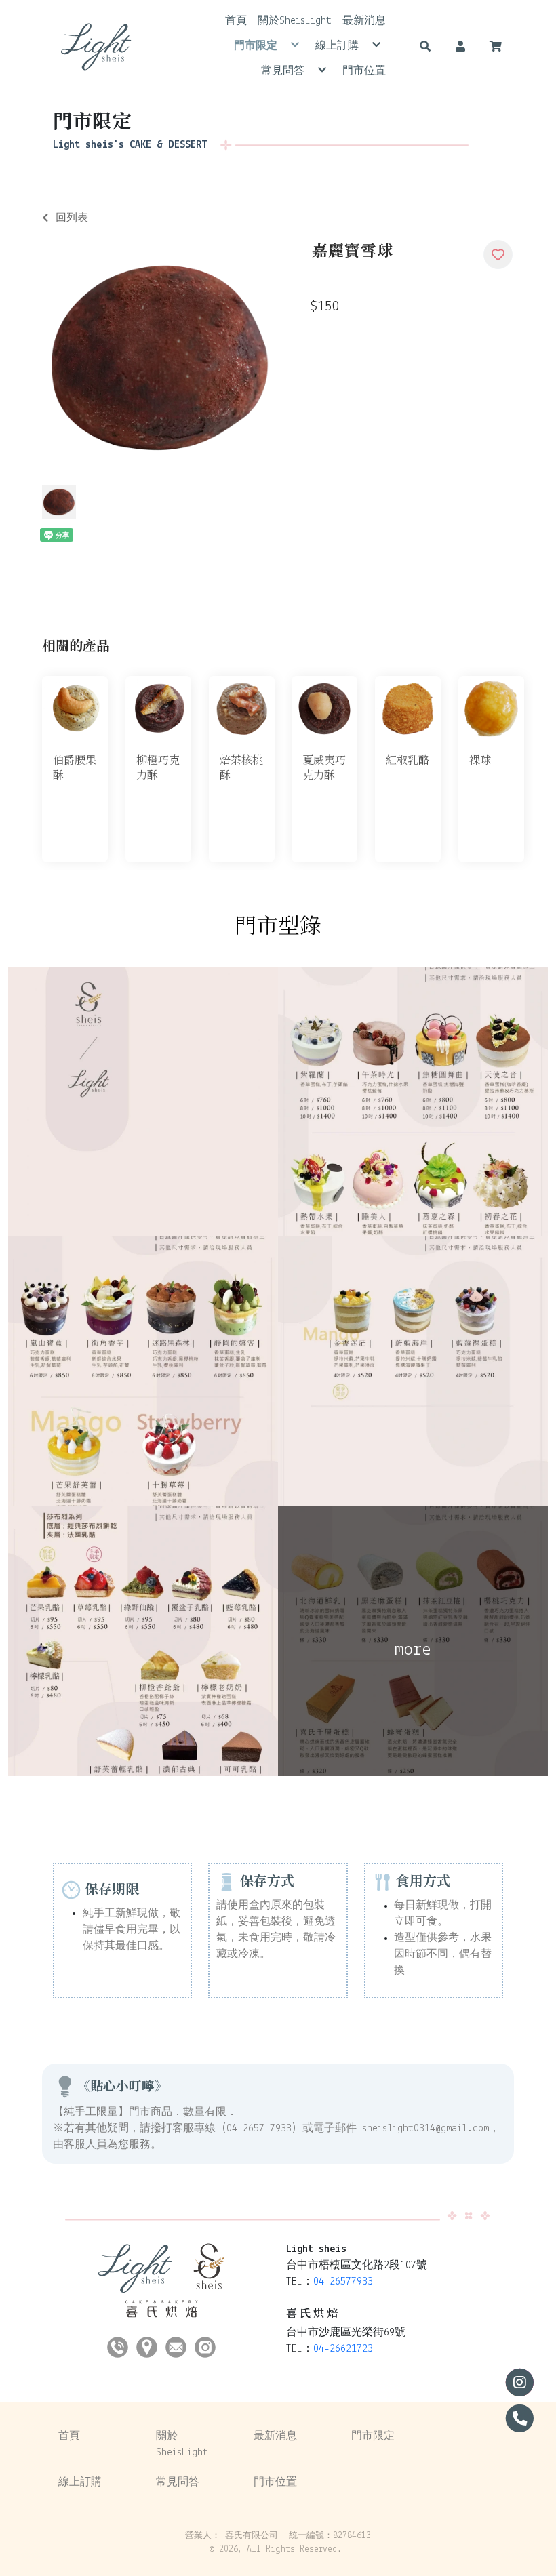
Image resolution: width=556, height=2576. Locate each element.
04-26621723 (343, 2349)
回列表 (72, 218)
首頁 (69, 2436)
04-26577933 (343, 2282)
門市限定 (373, 2436)
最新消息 (275, 2436)
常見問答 (178, 2482)
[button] (425, 46)
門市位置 (275, 2482)
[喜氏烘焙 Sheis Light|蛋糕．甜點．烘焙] (96, 46)
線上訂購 (80, 2482)
